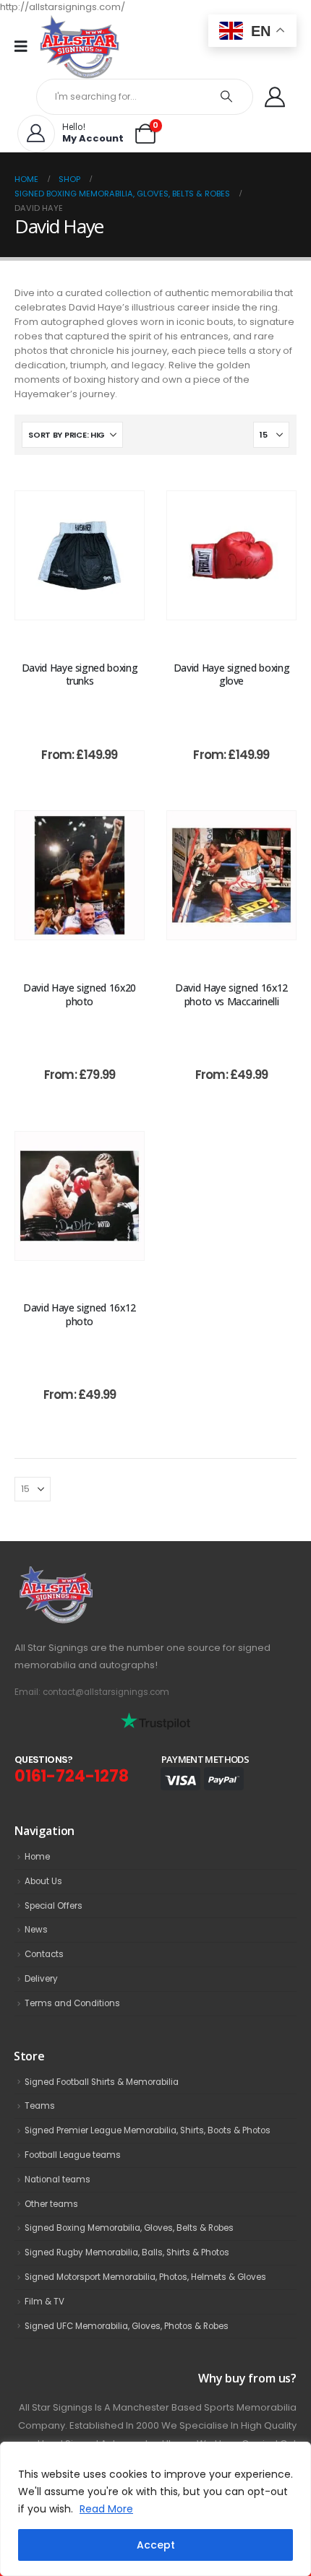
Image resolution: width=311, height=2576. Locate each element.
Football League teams (73, 2155)
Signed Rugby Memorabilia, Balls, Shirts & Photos (127, 2252)
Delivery (41, 1979)
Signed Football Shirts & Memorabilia (102, 2082)
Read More (106, 2509)
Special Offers (54, 1906)
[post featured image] (80, 555)
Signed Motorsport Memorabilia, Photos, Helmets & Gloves (145, 2277)
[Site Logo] (80, 47)
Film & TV (44, 2302)
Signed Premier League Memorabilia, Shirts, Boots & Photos (148, 2130)
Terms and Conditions (72, 2003)
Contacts (44, 1954)
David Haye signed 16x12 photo (80, 1314)
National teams (57, 2180)
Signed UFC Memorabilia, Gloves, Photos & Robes (127, 2326)
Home (37, 1857)
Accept (156, 2545)
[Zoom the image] (88, 1574)
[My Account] (275, 97)
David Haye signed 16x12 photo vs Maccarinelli (231, 994)
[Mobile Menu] (26, 46)
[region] (155, 2509)
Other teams (51, 2204)
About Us (43, 1881)
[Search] (227, 97)
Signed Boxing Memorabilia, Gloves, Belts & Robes (129, 2228)
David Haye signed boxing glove (232, 675)
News (36, 1930)
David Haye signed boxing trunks (80, 675)
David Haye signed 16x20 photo (80, 994)
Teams (40, 2106)
